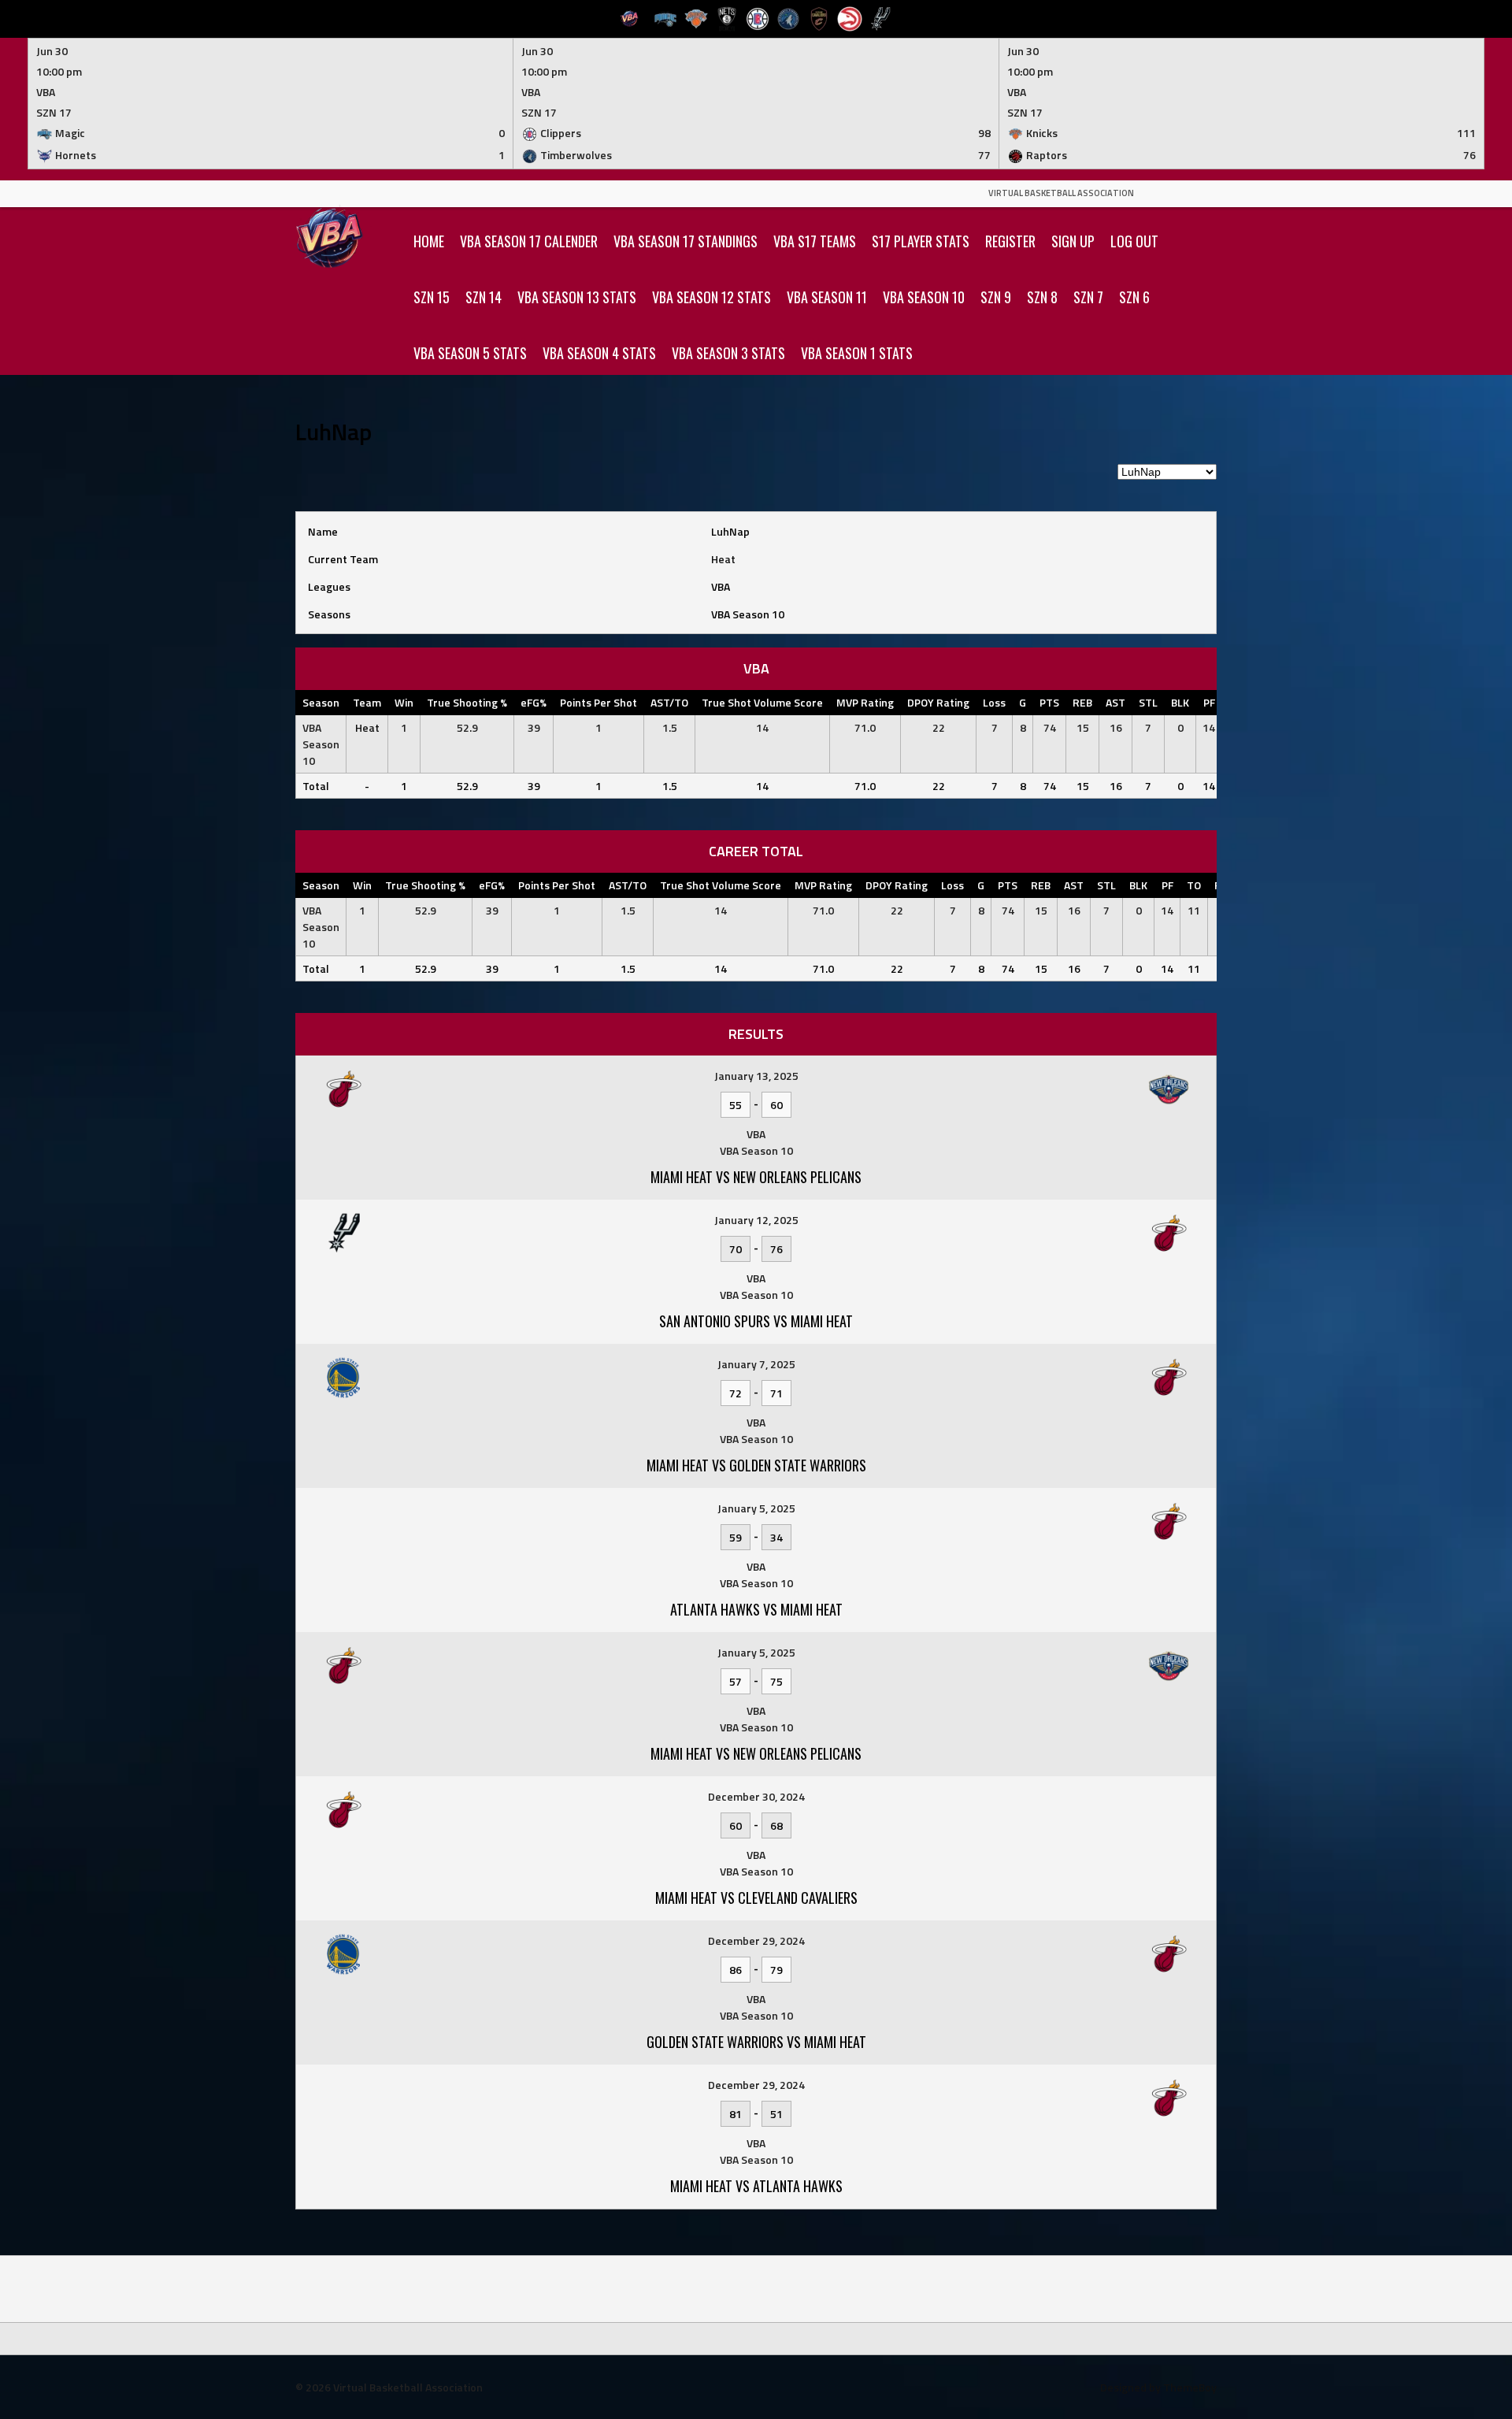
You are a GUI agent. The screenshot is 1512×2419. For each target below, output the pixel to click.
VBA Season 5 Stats (470, 353)
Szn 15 (432, 297)
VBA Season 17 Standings (686, 241)
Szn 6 (1134, 297)
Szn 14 (484, 297)
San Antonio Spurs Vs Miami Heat (756, 1321)
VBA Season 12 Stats (712, 297)
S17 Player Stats (921, 241)
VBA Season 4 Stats (599, 353)
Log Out (1134, 241)
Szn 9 (996, 297)
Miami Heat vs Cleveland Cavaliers (756, 1898)
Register (1010, 241)
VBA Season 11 (827, 297)
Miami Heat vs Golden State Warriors (756, 1465)
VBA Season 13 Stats (577, 297)
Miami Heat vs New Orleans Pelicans (756, 1753)
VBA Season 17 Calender (529, 241)
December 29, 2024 (756, 1940)
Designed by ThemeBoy (1158, 2387)
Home (429, 241)
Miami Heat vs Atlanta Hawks (756, 2186)
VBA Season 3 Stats (728, 353)
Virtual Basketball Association (1061, 193)
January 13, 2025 (756, 1076)
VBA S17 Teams (815, 241)
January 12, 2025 (756, 1220)
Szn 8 (1042, 297)
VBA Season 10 (924, 297)
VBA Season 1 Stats (857, 353)
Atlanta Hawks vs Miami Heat (756, 1609)
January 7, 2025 (756, 1364)
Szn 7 (1088, 297)
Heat (723, 559)
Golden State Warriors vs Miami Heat (756, 2042)
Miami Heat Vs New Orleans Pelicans (756, 1177)
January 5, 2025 (756, 1508)
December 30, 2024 (756, 1796)
